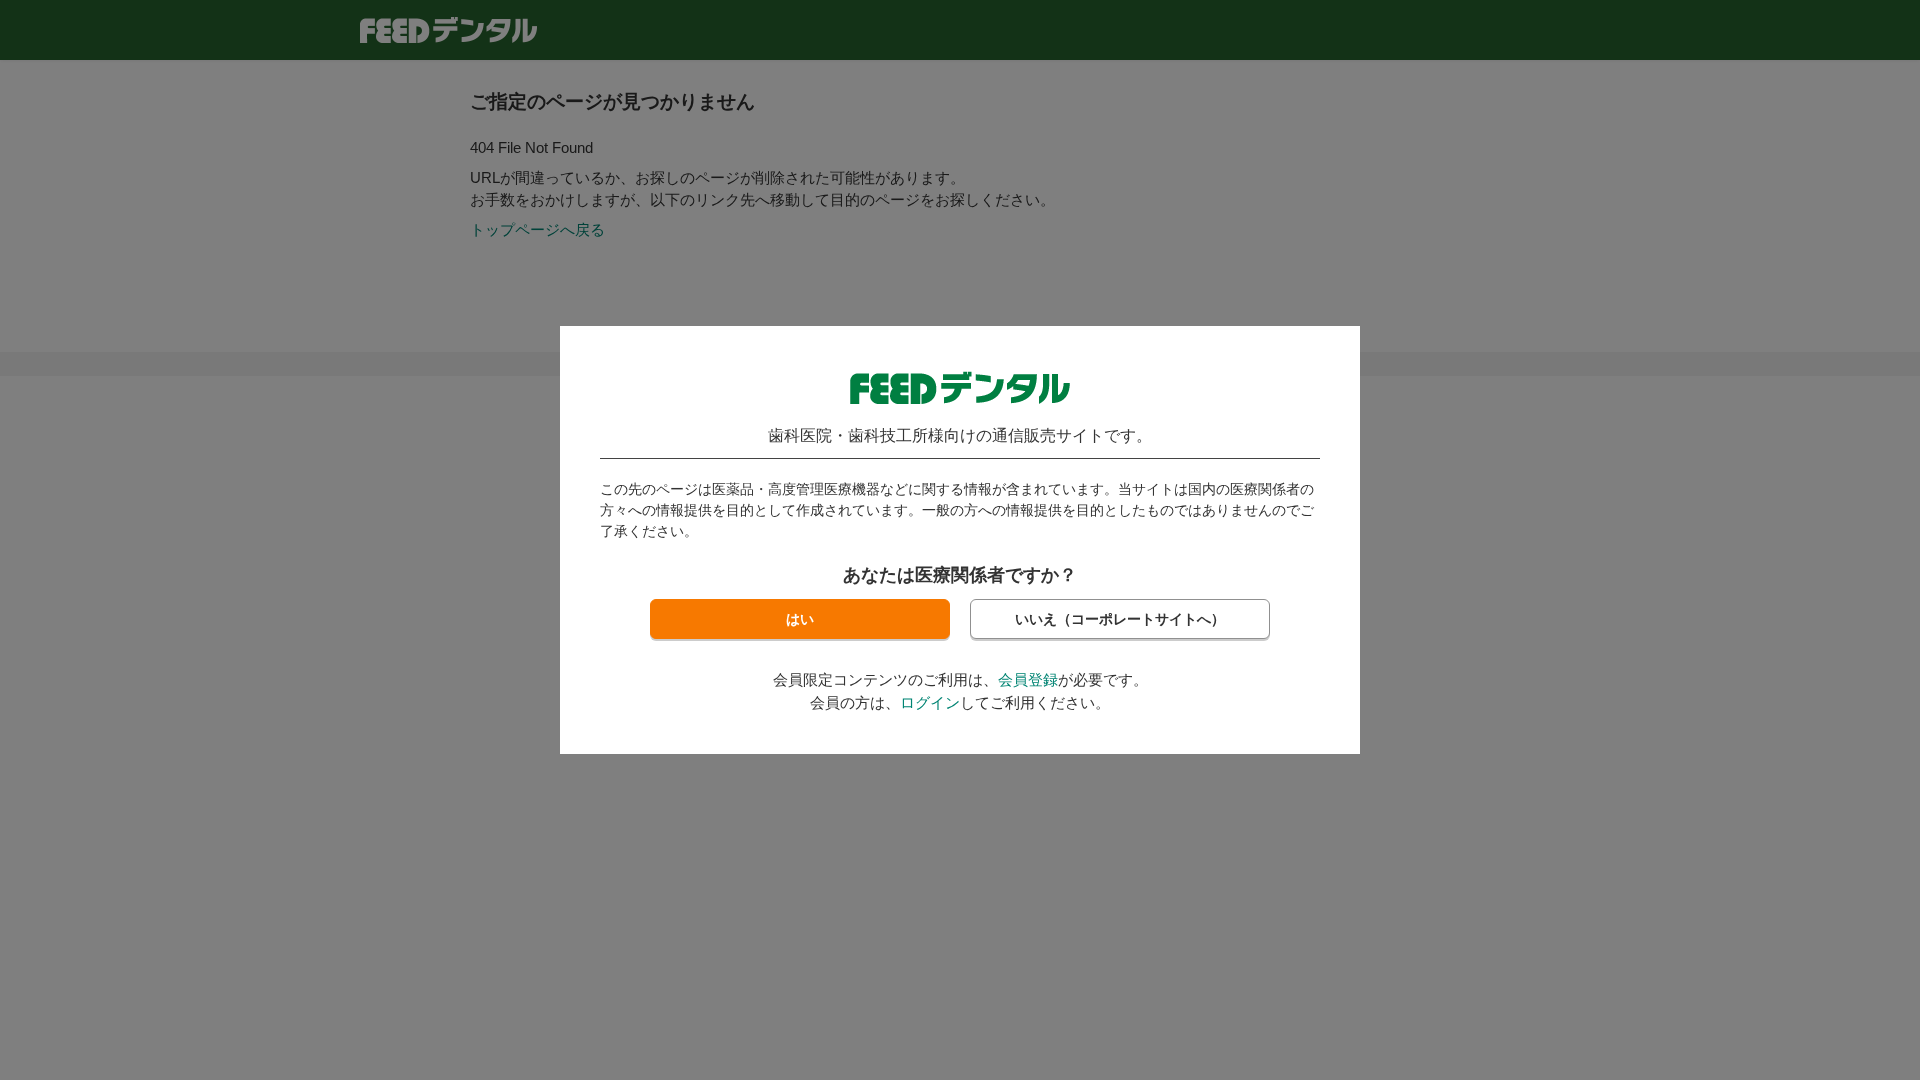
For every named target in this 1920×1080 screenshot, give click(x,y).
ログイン (930, 702)
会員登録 (1028, 679)
